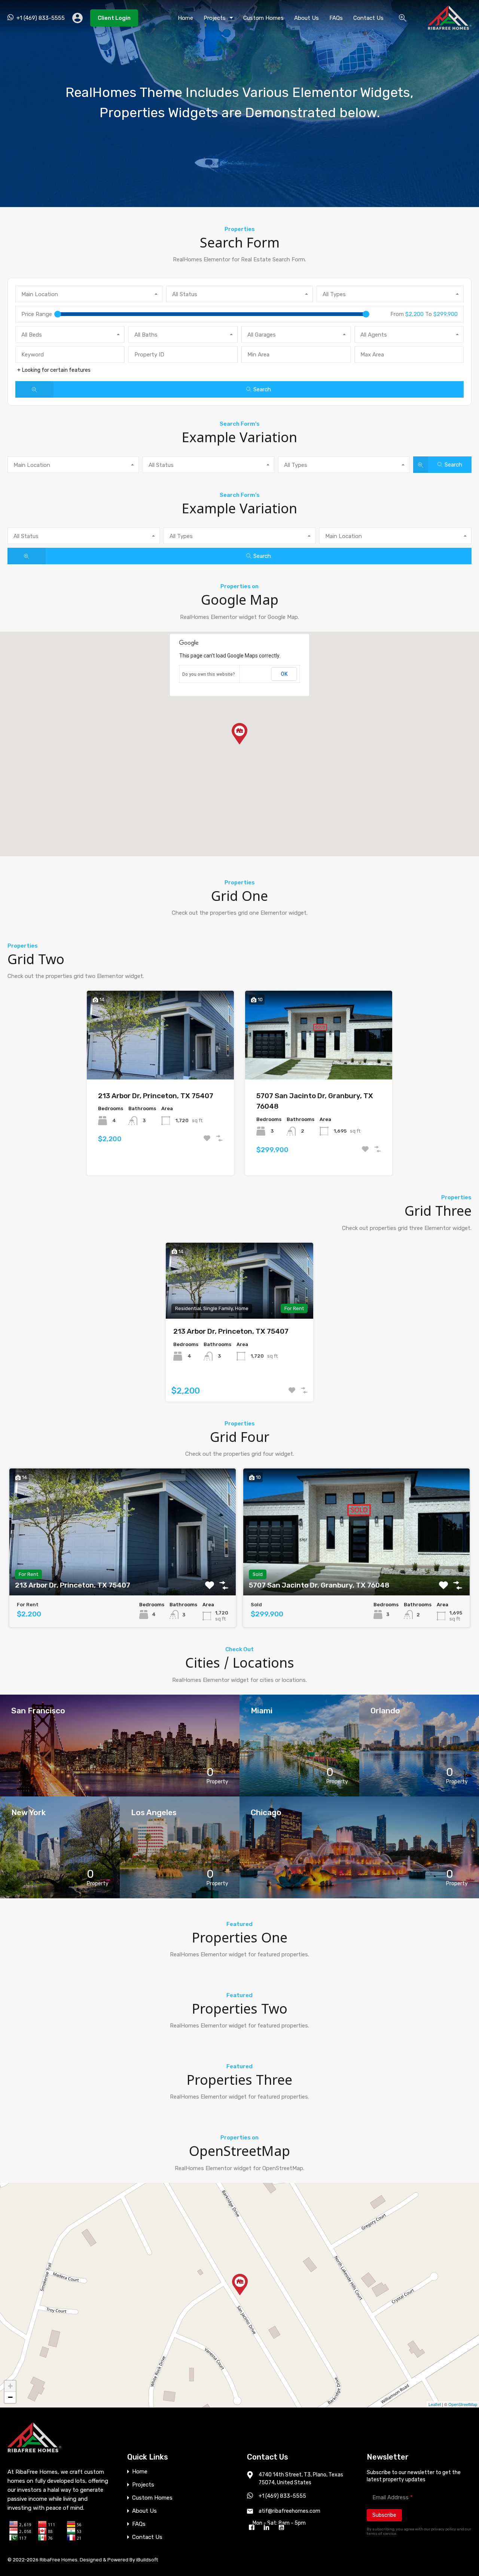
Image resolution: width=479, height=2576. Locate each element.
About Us (306, 18)
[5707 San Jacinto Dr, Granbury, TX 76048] (240, 2285)
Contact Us (368, 18)
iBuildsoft (147, 2560)
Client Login (114, 18)
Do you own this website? (209, 674)
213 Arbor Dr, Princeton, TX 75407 (156, 1096)
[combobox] (89, 294)
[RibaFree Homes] (450, 27)
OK (284, 674)
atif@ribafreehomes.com (289, 2511)
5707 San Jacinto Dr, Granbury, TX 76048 (315, 1101)
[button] (239, 734)
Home (185, 18)
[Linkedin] (268, 2528)
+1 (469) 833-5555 (41, 18)
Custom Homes (263, 18)
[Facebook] (253, 2528)
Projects (215, 18)
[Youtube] (283, 2528)
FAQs (336, 18)
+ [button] (10, 2386)
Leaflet (435, 2404)
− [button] (10, 2397)
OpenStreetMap (463, 2404)
